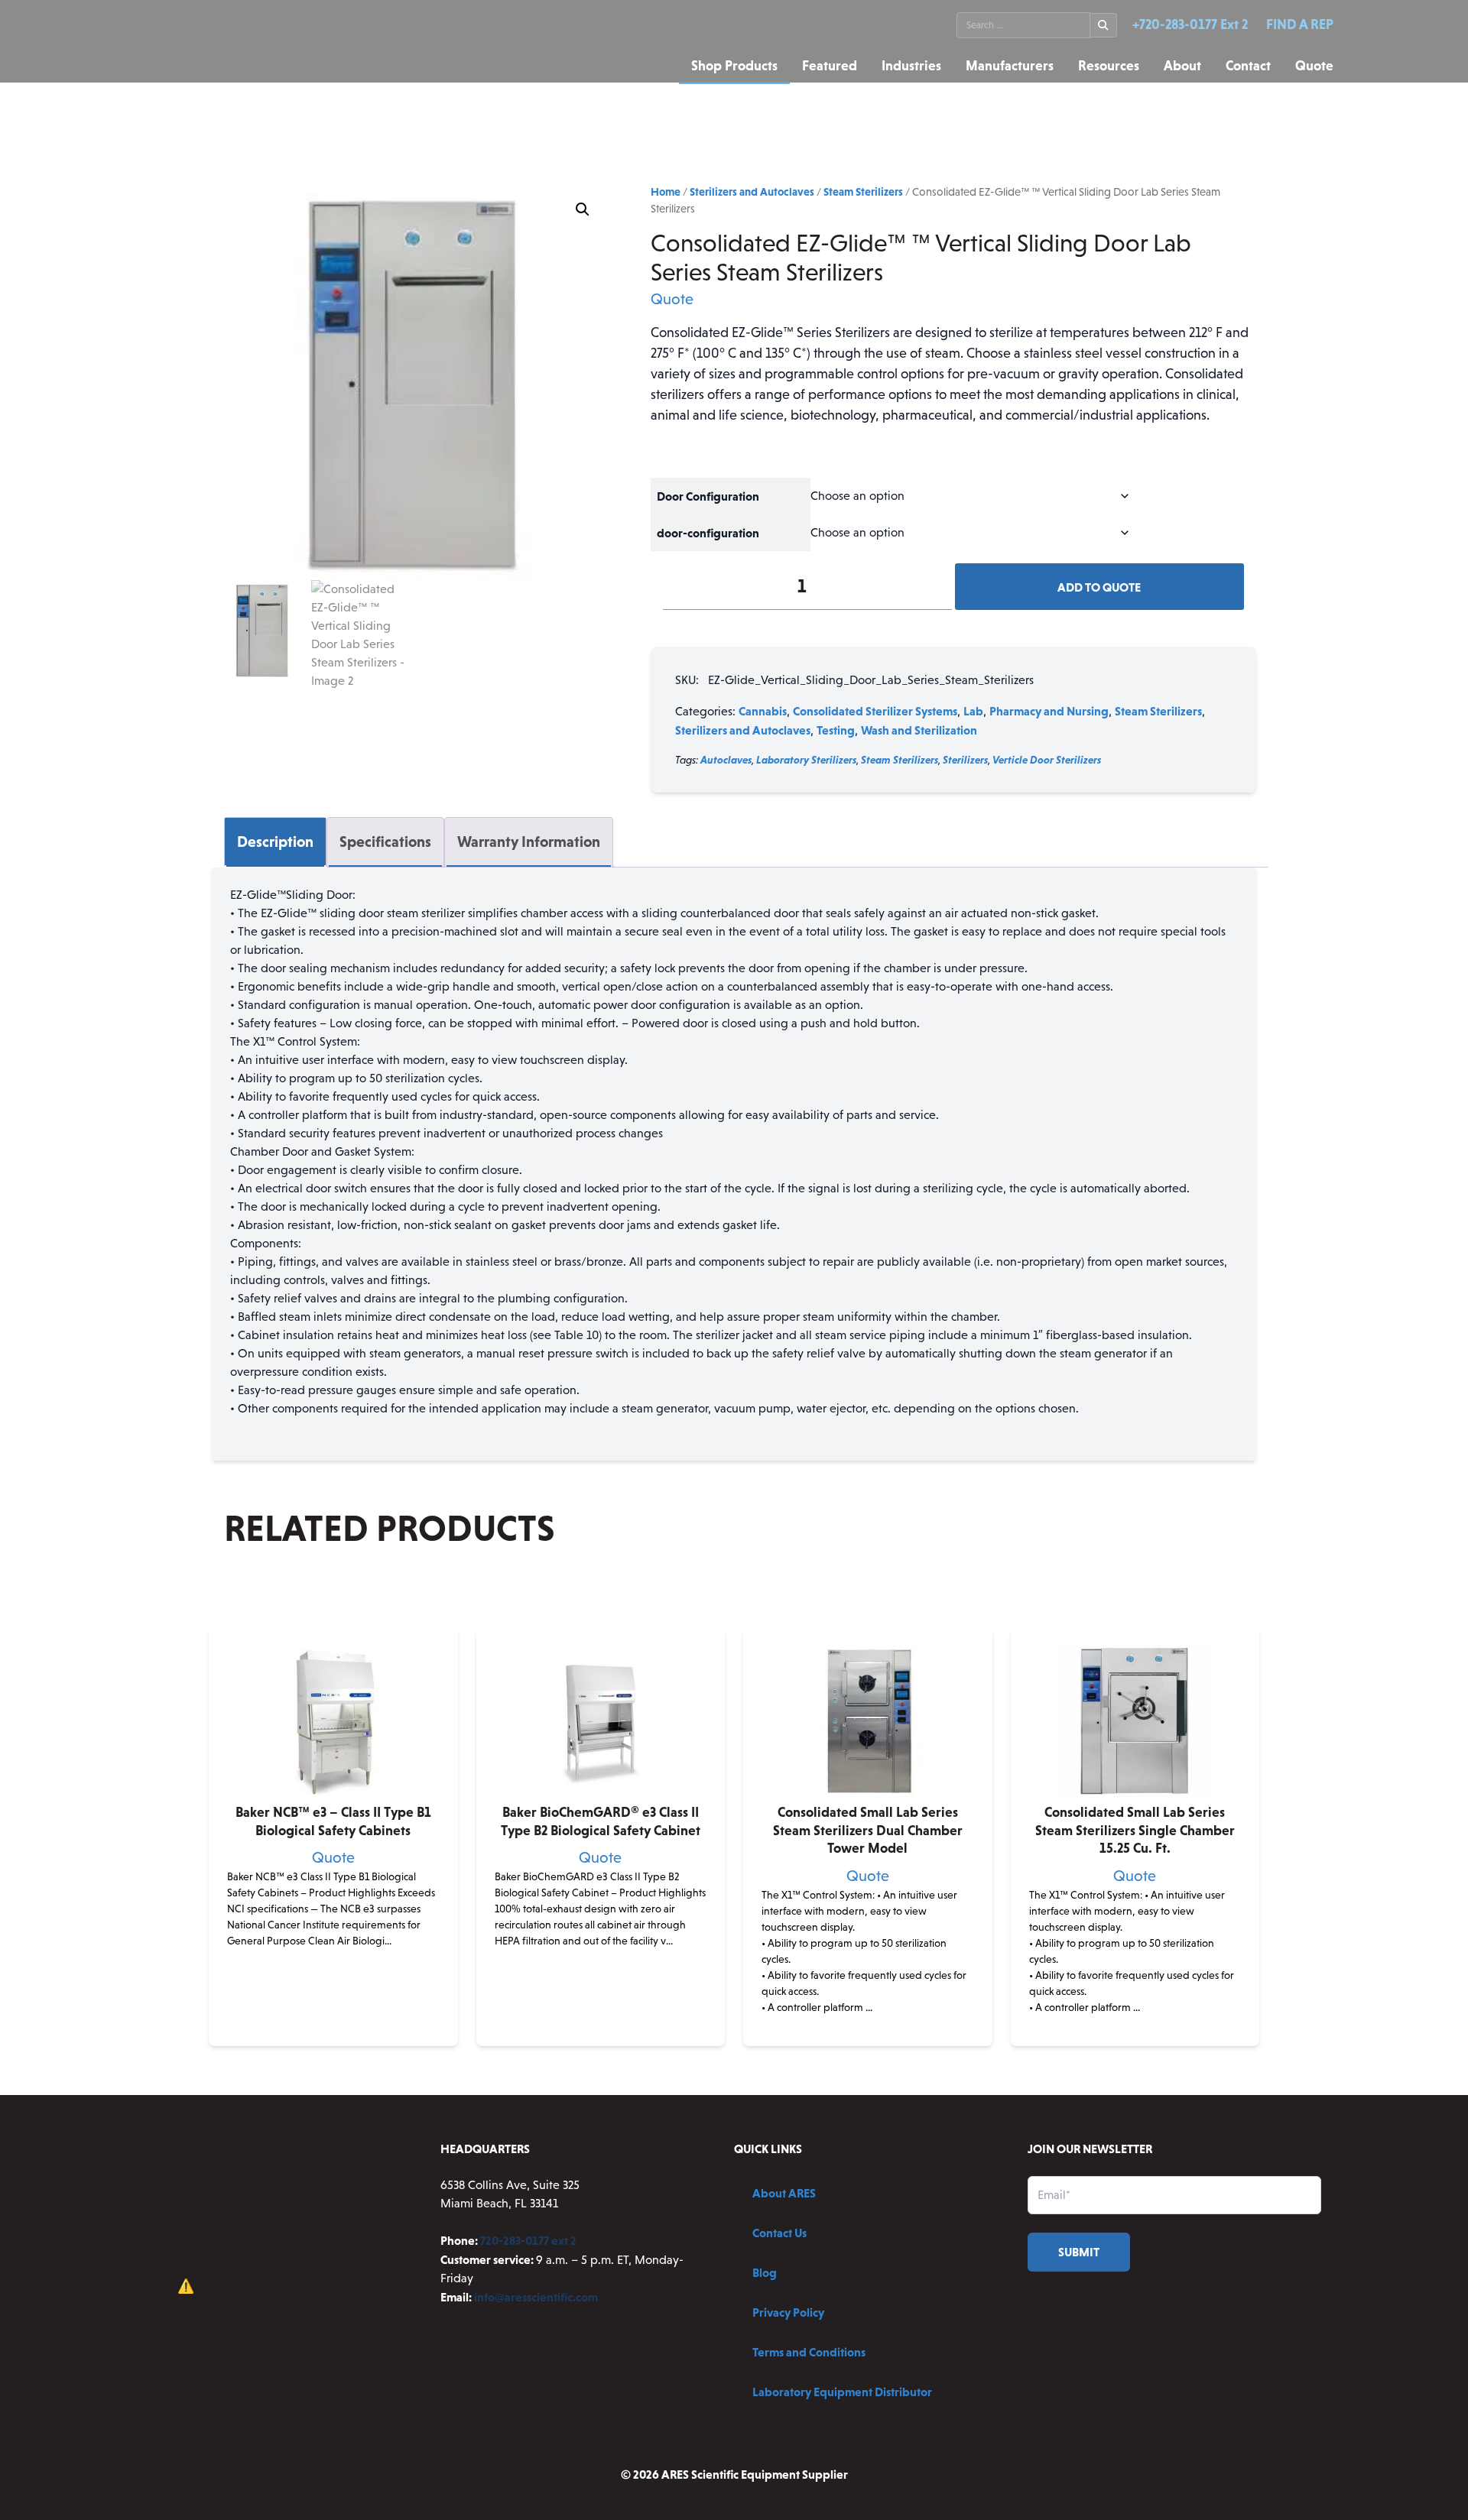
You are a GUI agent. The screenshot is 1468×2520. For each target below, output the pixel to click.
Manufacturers (1010, 66)
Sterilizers (965, 760)
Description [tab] (275, 842)
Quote (1314, 66)
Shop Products (734, 66)
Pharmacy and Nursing (1049, 711)
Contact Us (779, 2233)
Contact (1248, 66)
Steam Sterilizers (863, 192)
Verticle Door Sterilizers (1047, 760)
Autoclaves (726, 760)
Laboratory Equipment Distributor (842, 2392)
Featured (830, 66)
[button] (583, 209)
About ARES (784, 2193)
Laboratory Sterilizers (806, 760)
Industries (911, 66)
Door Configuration (708, 496)
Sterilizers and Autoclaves (752, 192)
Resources (1109, 66)
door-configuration (708, 533)
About (1182, 66)
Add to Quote (1099, 587)
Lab (973, 711)
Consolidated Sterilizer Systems (875, 711)
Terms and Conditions (809, 2352)
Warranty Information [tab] (529, 842)
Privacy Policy (788, 2312)
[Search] (1104, 25)
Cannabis (763, 711)
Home (666, 192)
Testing (836, 730)
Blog (765, 2272)
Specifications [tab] (385, 842)
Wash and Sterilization (919, 730)
